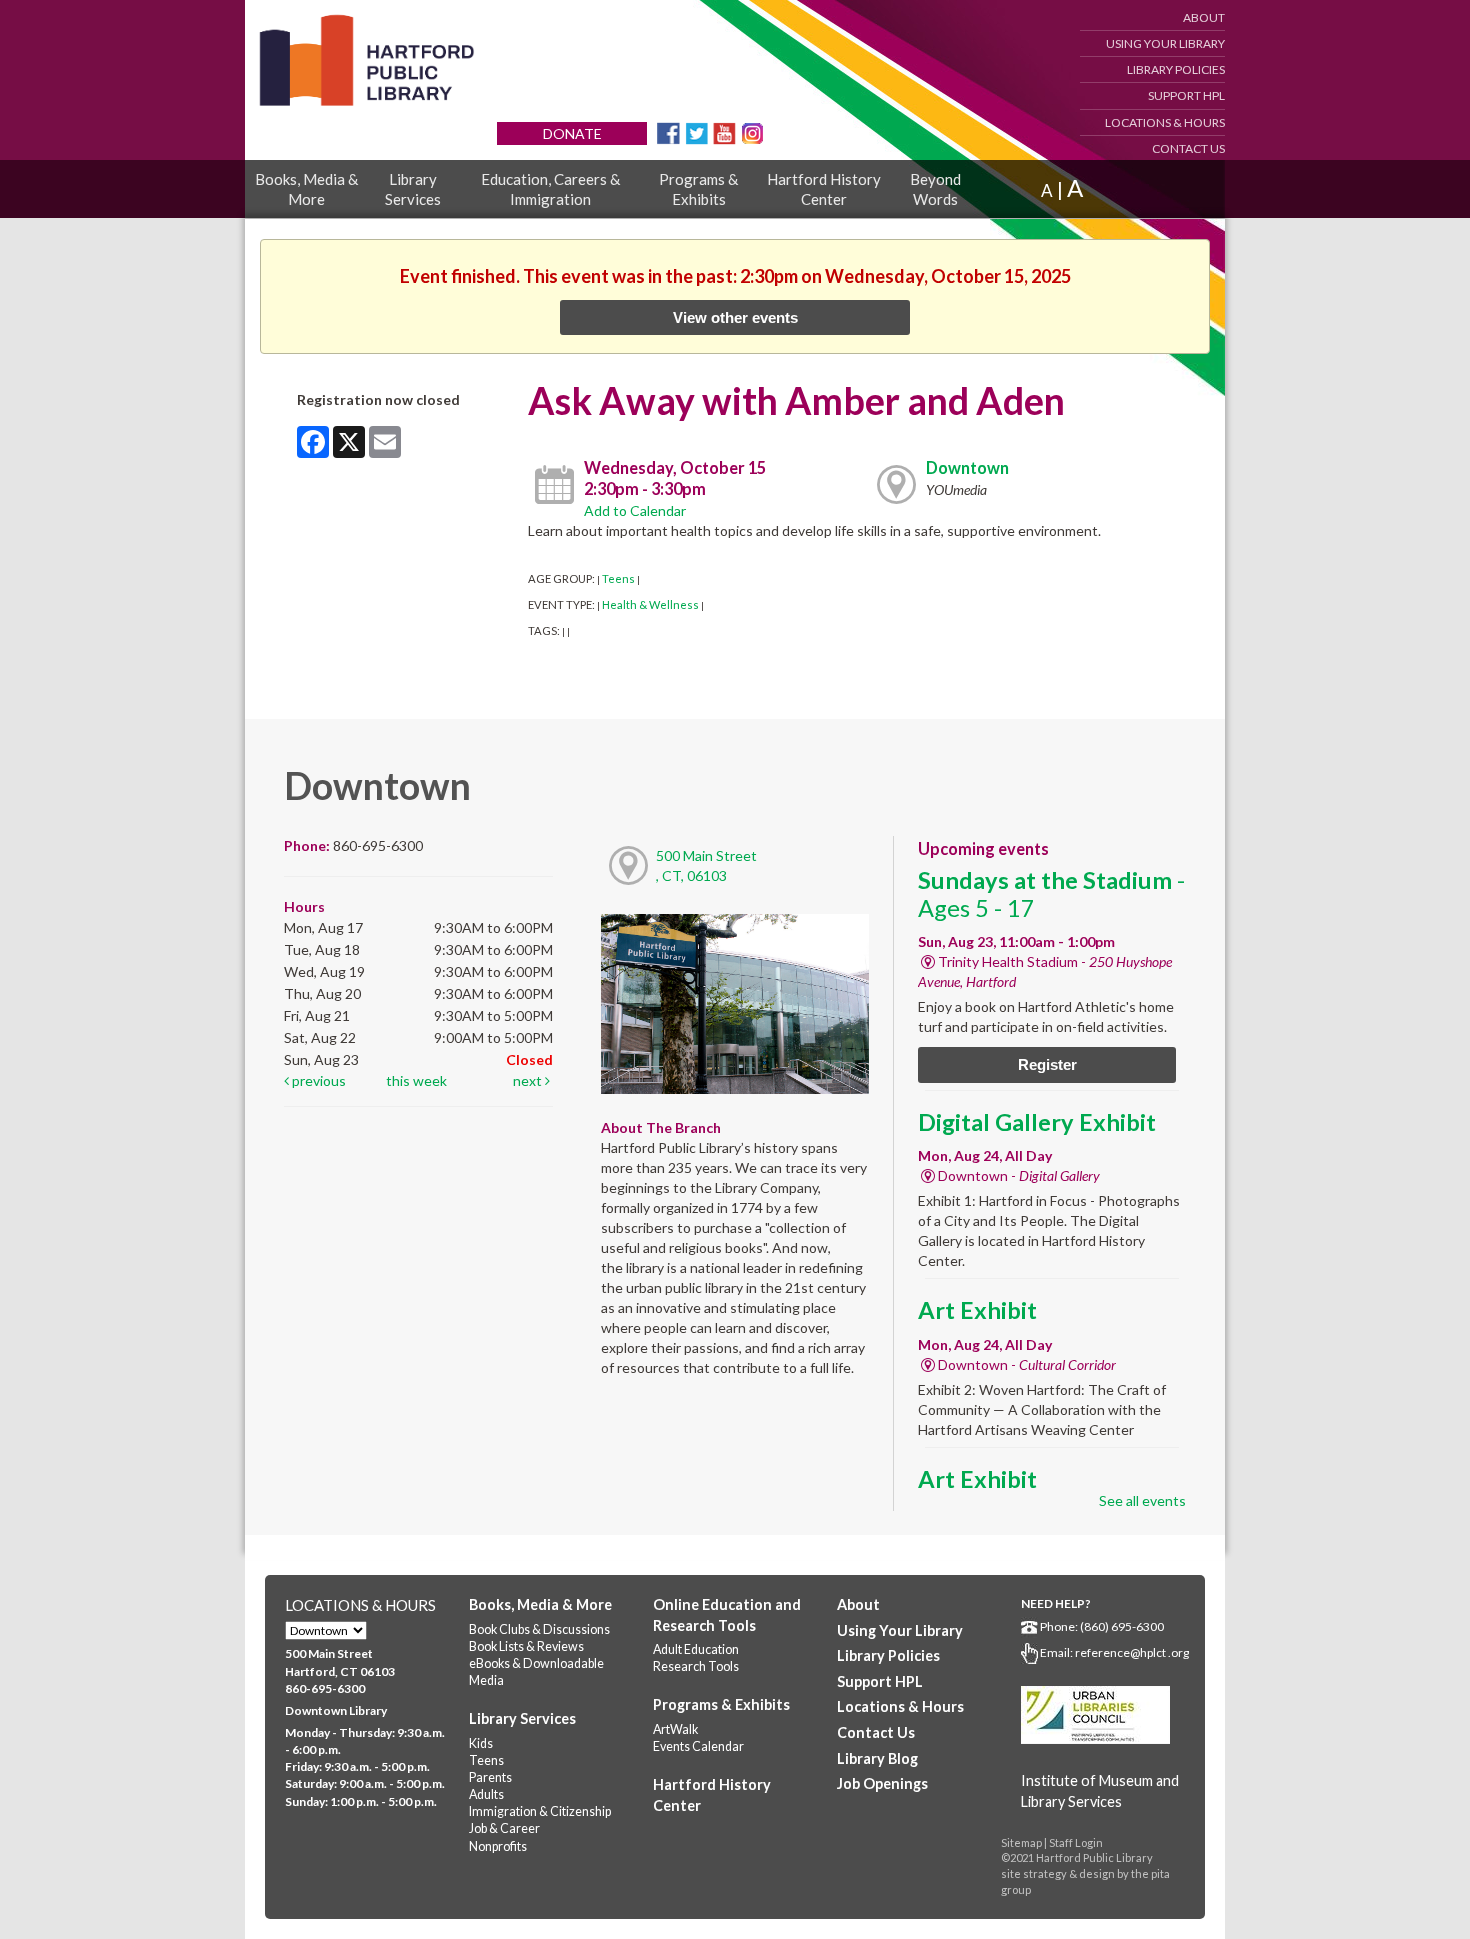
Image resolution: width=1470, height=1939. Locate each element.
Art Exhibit (977, 1310)
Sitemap (1021, 1842)
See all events (1142, 1500)
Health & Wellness (650, 604)
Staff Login (1076, 1842)
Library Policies (1176, 69)
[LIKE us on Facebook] (668, 131)
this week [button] (416, 1080)
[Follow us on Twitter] (696, 131)
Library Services (413, 189)
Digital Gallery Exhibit (1037, 1122)
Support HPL (1186, 95)
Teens (618, 578)
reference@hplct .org (1132, 1652)
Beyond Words (935, 189)
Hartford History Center (824, 189)
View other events (735, 317)
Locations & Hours (1165, 122)
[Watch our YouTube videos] (724, 131)
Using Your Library (1165, 43)
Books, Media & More (306, 189)
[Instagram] (752, 131)
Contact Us (1188, 148)
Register (1047, 1064)
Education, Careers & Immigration (550, 189)
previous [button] (317, 1080)
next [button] (529, 1080)
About (1204, 17)
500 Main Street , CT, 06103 (706, 865)
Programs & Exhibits (698, 189)
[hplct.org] (366, 60)
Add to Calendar (635, 510)
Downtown (967, 467)
